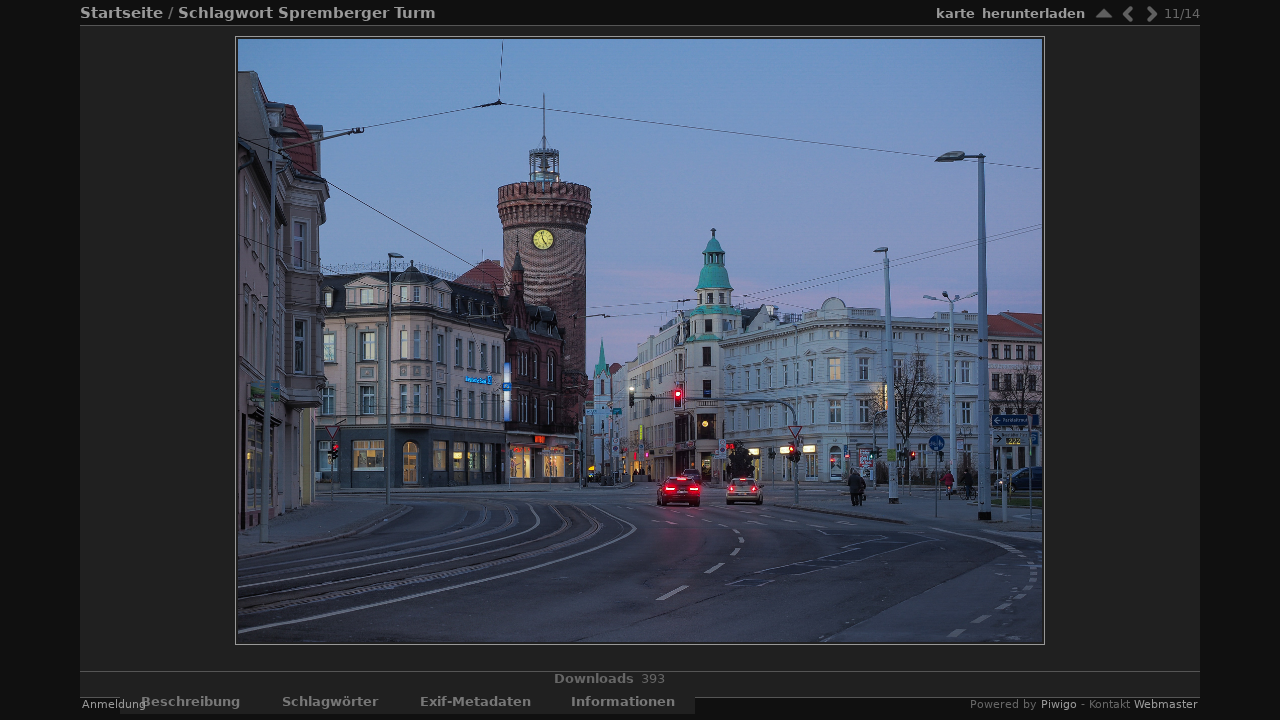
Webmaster (1166, 704)
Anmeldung (114, 704)
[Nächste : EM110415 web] (1152, 13)
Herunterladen (1033, 13)
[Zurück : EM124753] (1128, 13)
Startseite (121, 13)
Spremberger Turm (357, 13)
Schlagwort (225, 13)
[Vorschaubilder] (1104, 13)
